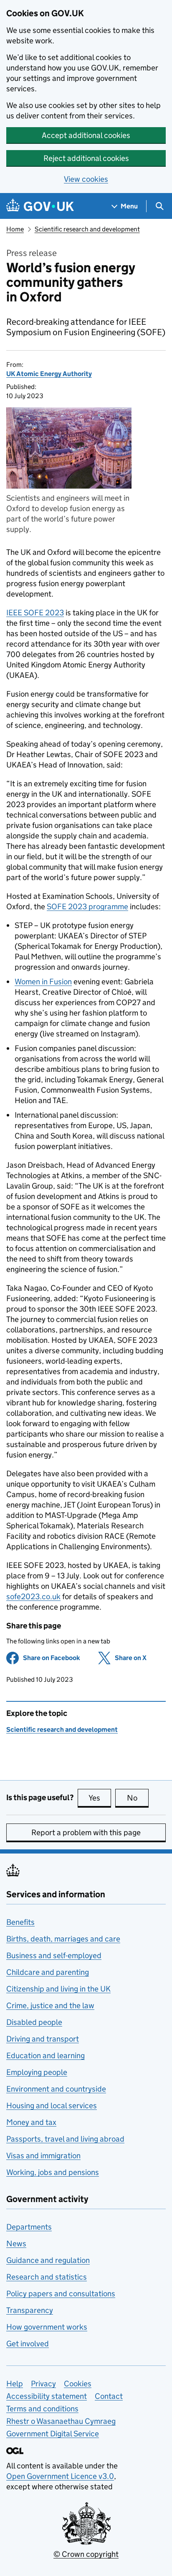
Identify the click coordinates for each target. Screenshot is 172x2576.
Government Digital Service (53, 2434)
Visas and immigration (43, 2156)
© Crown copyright (86, 2554)
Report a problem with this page (86, 1832)
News (16, 2244)
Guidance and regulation (48, 2260)
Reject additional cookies (86, 158)
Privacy (43, 2384)
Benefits (20, 1922)
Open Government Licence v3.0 (60, 2476)
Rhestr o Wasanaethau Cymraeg (61, 2421)
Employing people (37, 2072)
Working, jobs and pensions (53, 2172)
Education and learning (46, 2056)
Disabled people (34, 2022)
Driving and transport (43, 2039)
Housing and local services (52, 2106)
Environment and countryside (56, 2089)
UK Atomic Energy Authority (49, 374)
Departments (29, 2227)
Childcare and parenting (48, 1972)
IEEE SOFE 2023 (35, 613)
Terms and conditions (42, 2409)
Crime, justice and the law (50, 2005)
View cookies (86, 179)
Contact (109, 2396)
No (138, 1798)
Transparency (30, 2310)
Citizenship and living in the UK (58, 1989)
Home (15, 229)
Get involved (28, 2344)
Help (15, 2384)
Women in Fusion (43, 982)
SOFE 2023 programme (87, 907)
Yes (100, 1798)
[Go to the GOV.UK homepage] (40, 206)
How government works (47, 2327)
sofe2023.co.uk (33, 1597)
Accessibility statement (47, 2396)
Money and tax (31, 2122)
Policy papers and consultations (61, 2294)
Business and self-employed (54, 1955)
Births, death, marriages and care (63, 1939)
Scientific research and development (87, 229)
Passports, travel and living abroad (65, 2139)
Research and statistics (47, 2277)
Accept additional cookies (86, 135)
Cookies (78, 2384)
